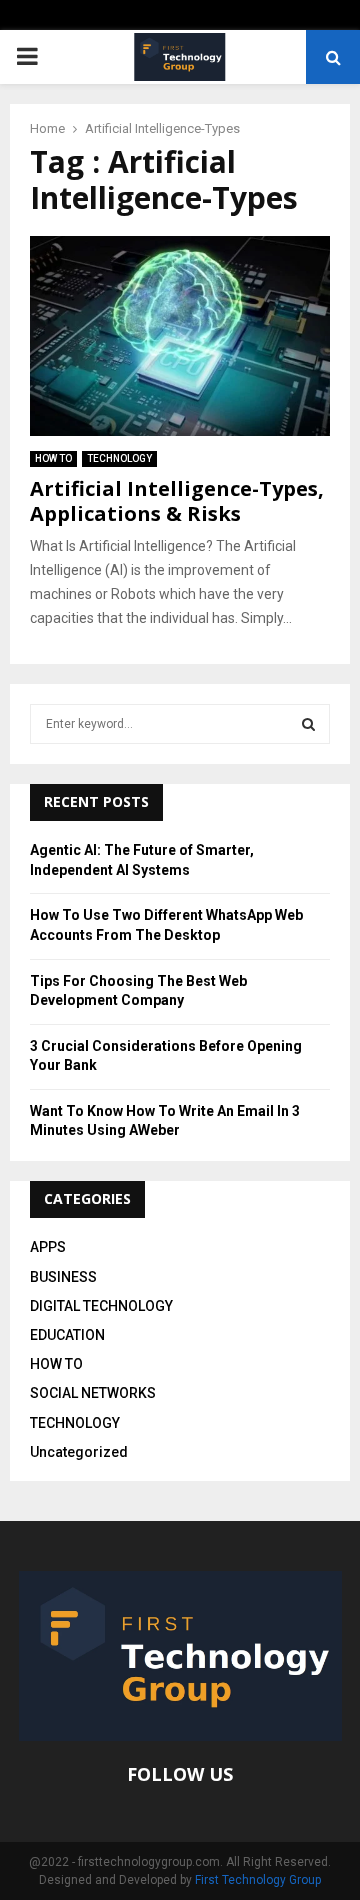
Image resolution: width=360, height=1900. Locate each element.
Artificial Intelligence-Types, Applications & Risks (177, 501)
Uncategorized (79, 1452)
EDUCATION (67, 1335)
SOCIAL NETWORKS (93, 1393)
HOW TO (53, 458)
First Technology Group (258, 1880)
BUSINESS (63, 1277)
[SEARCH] (308, 724)
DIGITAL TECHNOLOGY (101, 1306)
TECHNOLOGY (119, 458)
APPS (48, 1247)
